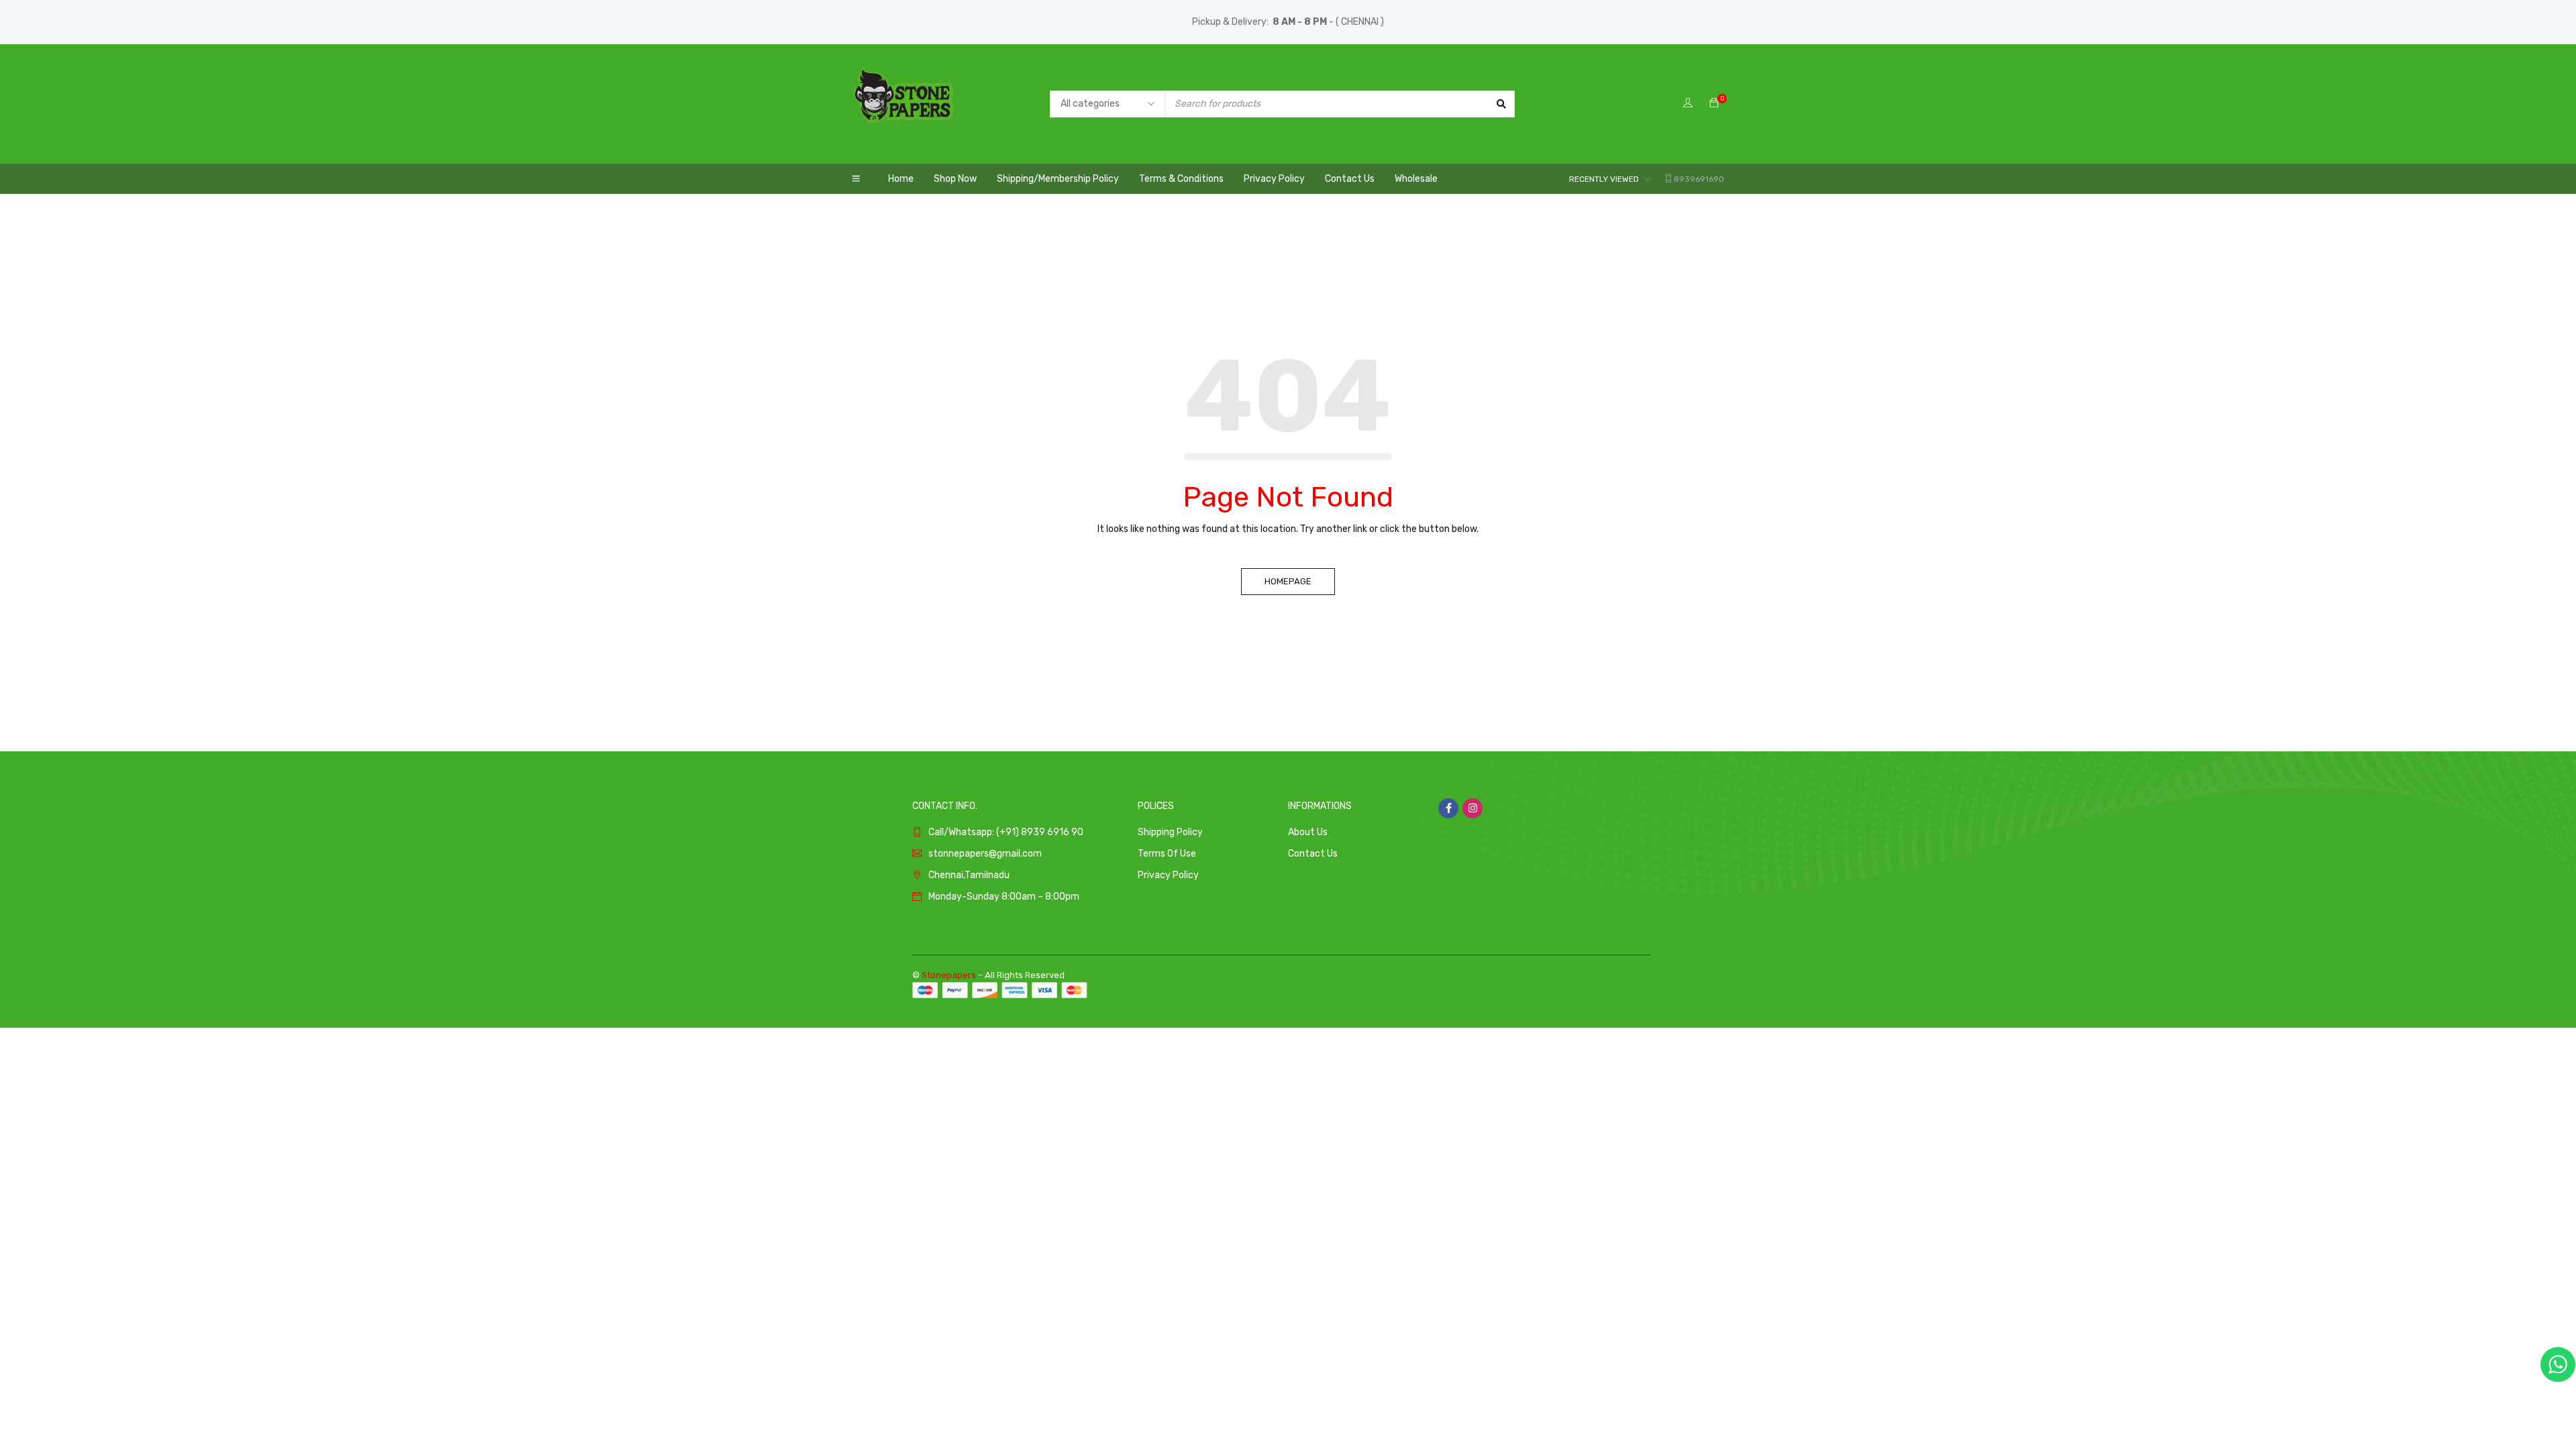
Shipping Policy (1170, 832)
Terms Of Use (1167, 854)
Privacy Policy (1168, 875)
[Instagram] (1472, 808)
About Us (1308, 832)
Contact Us (1313, 854)
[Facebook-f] (1448, 808)
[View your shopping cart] (1714, 104)
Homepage (1288, 581)
